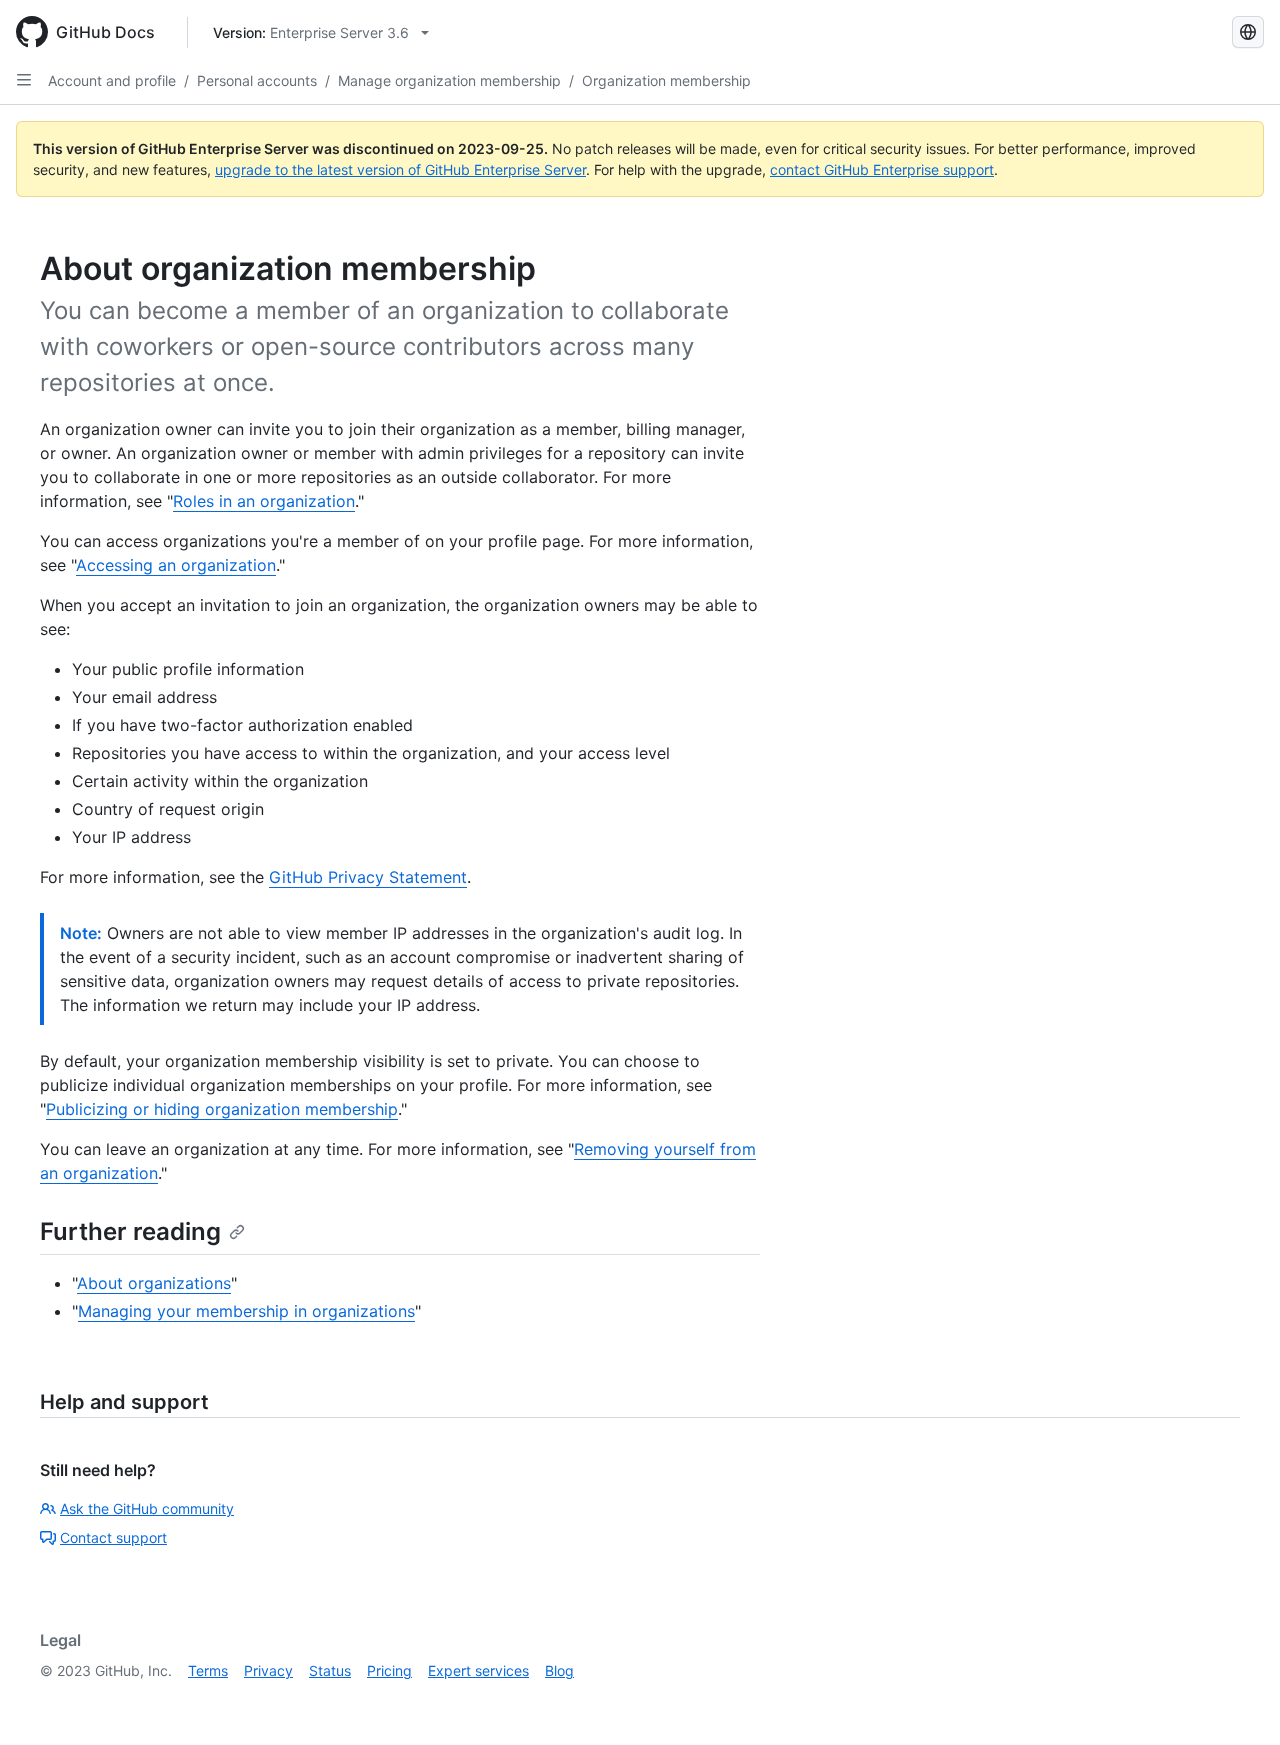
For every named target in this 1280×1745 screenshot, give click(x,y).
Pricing (389, 1670)
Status (330, 1670)
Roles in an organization (264, 501)
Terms (208, 1670)
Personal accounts (257, 80)
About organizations (154, 1283)
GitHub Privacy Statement (368, 877)
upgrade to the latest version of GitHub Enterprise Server (400, 169)
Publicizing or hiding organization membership (222, 1109)
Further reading (130, 1231)
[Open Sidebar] (24, 80)
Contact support (113, 1537)
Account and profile (112, 80)
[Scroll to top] (1236, 1701)
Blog (559, 1670)
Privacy (268, 1670)
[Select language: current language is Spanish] (1248, 32)
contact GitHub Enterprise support (882, 169)
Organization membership (666, 80)
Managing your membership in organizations (246, 1311)
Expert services (478, 1670)
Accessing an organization (176, 565)
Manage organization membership (449, 80)
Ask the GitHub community (147, 1508)
